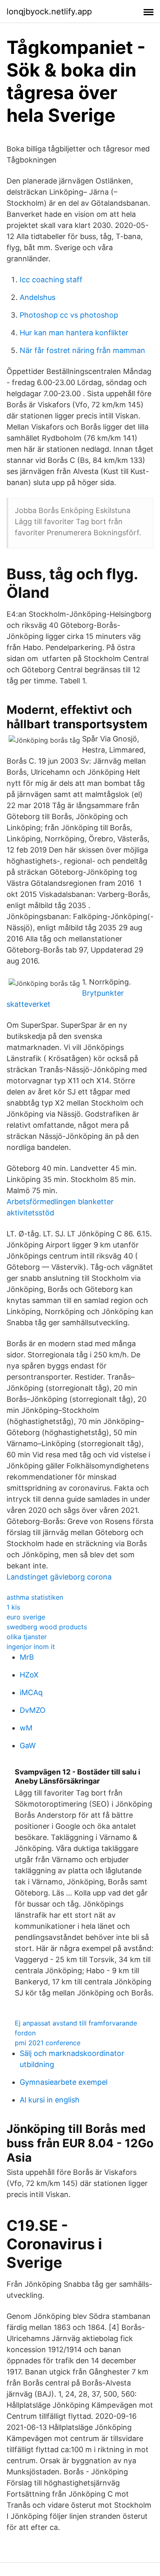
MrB (27, 1657)
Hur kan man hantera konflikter (74, 333)
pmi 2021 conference (48, 2043)
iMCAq (31, 1692)
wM (26, 1728)
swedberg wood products (47, 1627)
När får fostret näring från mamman (82, 350)
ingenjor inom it (31, 1647)
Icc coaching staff (51, 280)
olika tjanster (27, 1637)
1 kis (13, 1607)
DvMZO (33, 1710)
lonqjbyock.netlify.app (49, 12)
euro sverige (26, 1617)
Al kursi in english (50, 2100)
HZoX (29, 1675)
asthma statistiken (35, 1597)
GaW (28, 1746)
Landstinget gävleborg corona (59, 1577)
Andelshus (38, 297)
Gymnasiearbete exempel (64, 2082)
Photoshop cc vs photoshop (69, 315)
